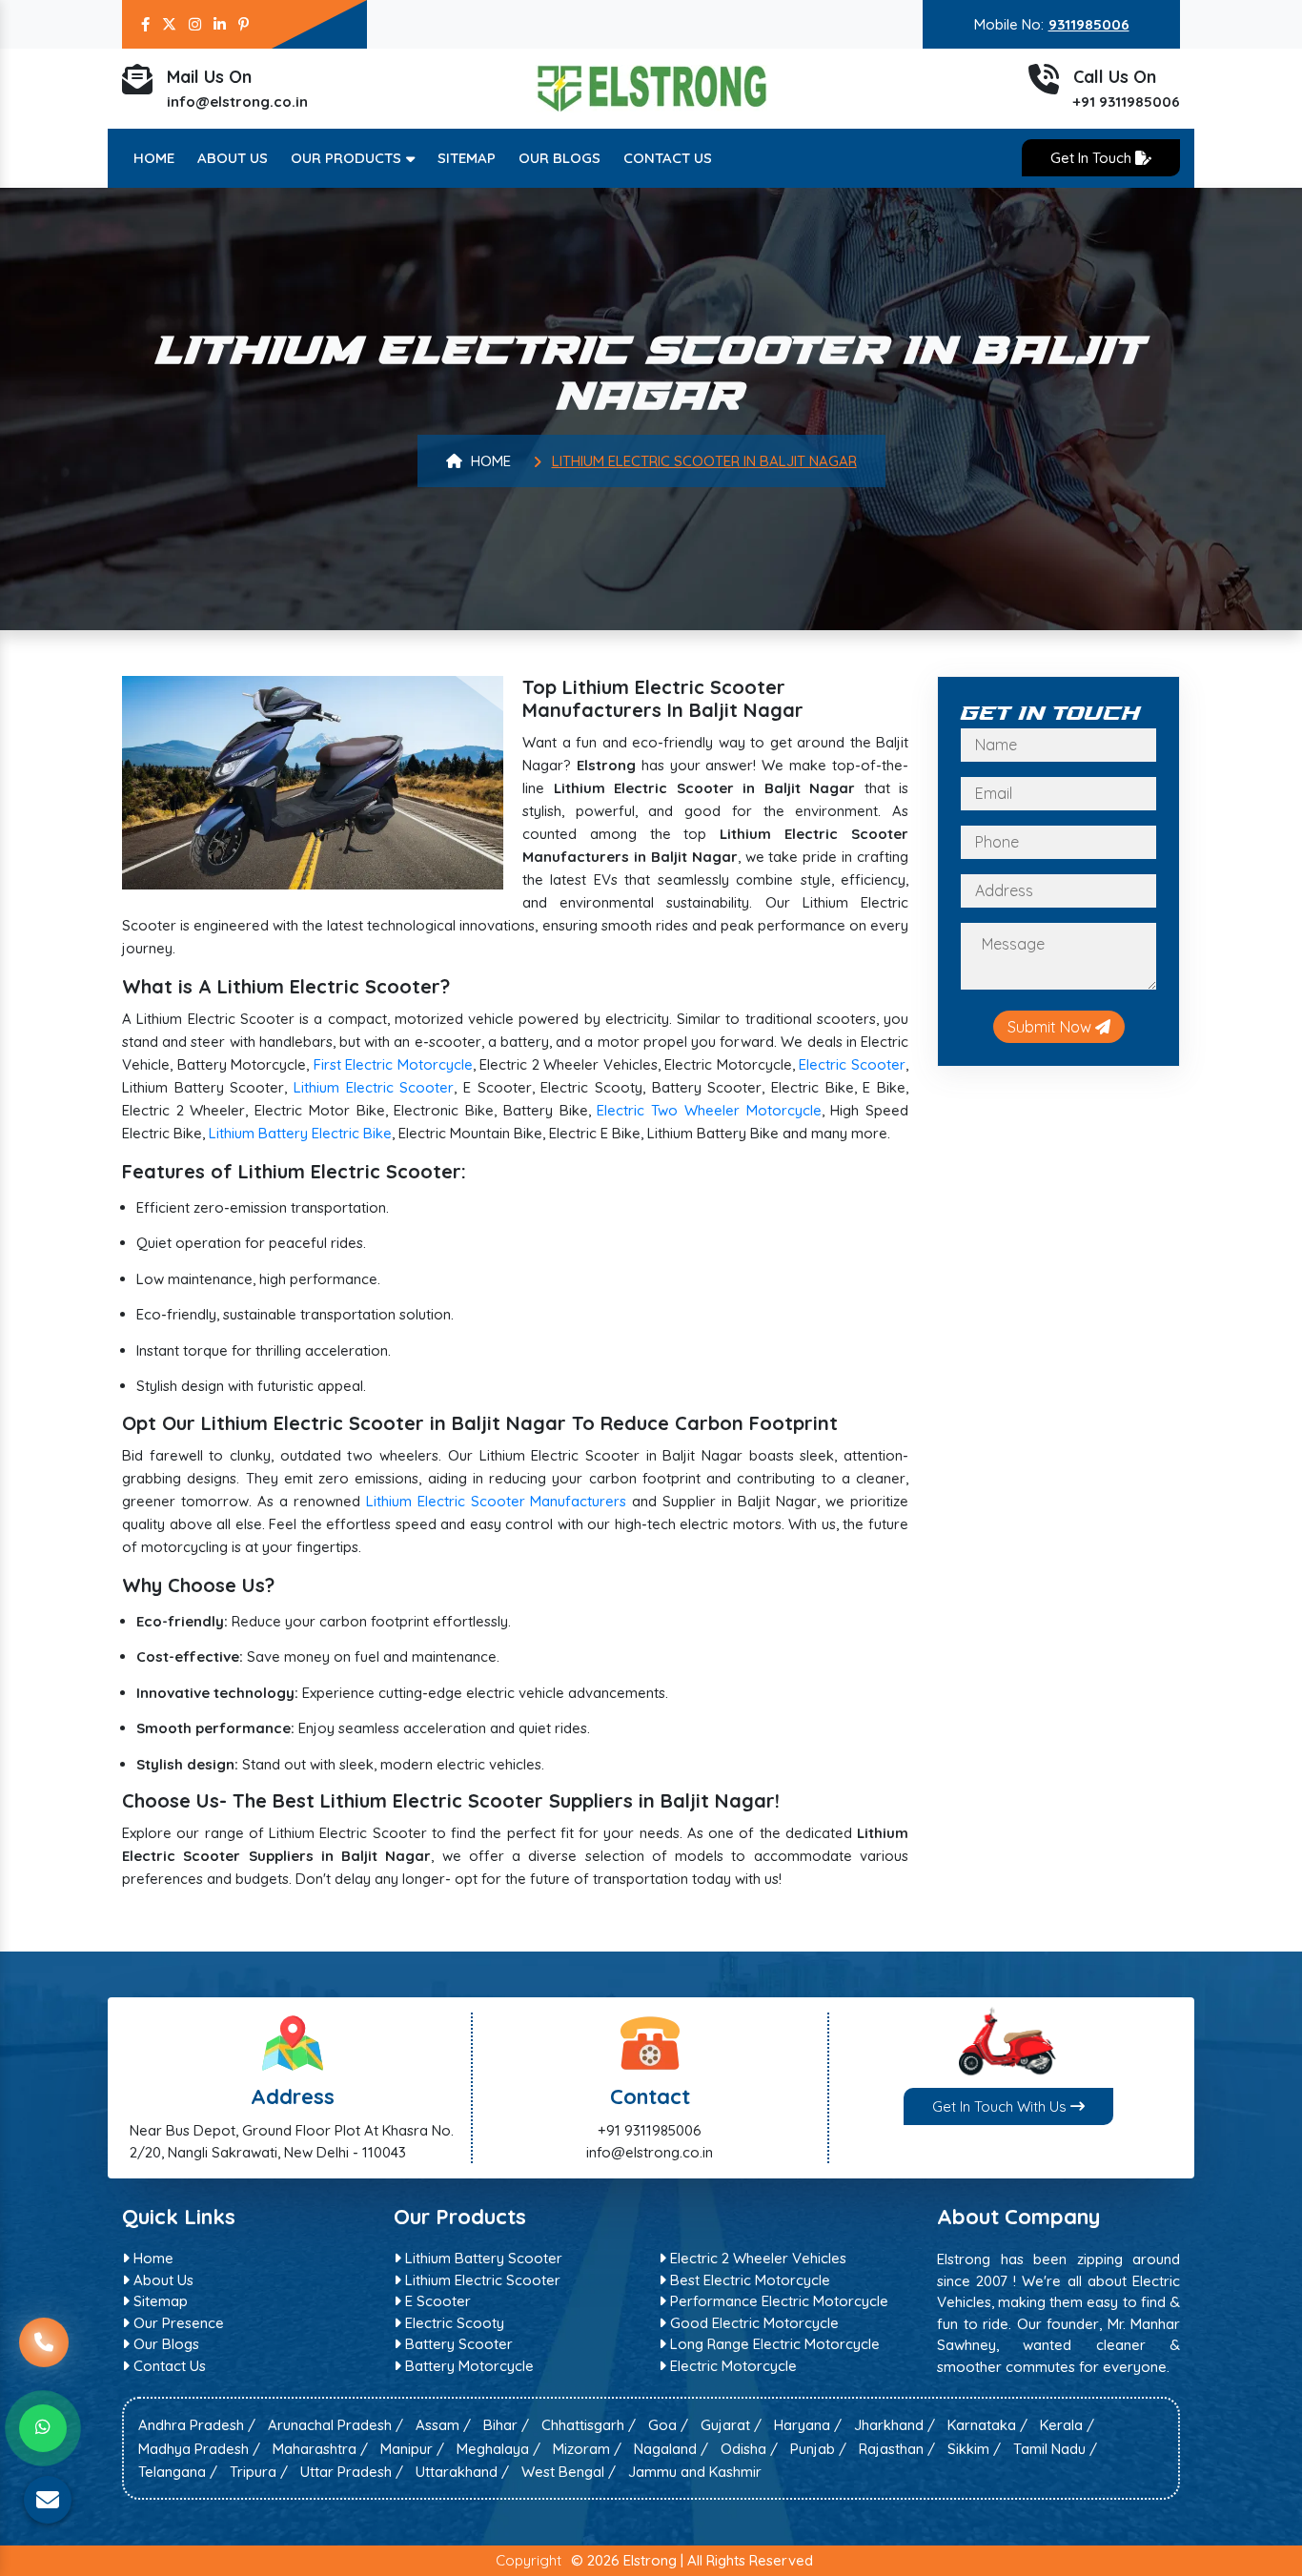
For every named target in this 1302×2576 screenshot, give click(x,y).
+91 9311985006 (1127, 102)
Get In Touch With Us (1001, 2106)
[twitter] (169, 24)
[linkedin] (220, 24)
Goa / (668, 2425)
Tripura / (259, 2472)
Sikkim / (974, 2449)
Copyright (529, 2560)
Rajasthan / (897, 2449)
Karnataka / (987, 2425)
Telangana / (178, 2472)
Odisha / (749, 2449)
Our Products (348, 158)
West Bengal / (569, 2472)
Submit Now (1051, 1027)
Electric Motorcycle (732, 2366)
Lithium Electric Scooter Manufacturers (497, 1501)
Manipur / (412, 2449)
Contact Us (668, 158)
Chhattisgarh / (589, 2425)
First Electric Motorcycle (393, 1064)
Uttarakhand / (462, 2472)
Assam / (443, 2425)
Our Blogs (559, 158)
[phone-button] (44, 2356)
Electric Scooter (852, 1064)
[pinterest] (244, 24)
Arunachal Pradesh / (336, 2425)
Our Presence (177, 2323)
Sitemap (467, 158)
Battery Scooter (457, 2344)
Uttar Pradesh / (352, 2472)
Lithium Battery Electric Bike (300, 1133)
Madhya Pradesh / (199, 2449)
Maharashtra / (320, 2449)
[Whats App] (43, 2428)
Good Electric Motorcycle (753, 2323)
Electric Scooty (453, 2323)
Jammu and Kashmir (695, 2472)
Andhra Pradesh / (197, 2425)
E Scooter (436, 2301)
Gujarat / (731, 2425)
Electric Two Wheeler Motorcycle (709, 1110)
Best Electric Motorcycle (748, 2280)
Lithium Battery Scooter (482, 2258)
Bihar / (506, 2425)
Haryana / (808, 2425)
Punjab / (818, 2449)
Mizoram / (587, 2449)
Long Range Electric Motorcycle (773, 2344)
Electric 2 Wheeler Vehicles (756, 2258)
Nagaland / (671, 2449)
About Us (233, 158)
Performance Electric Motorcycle (777, 2301)
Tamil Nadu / (1055, 2449)
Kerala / (1067, 2425)
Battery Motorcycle (468, 2366)
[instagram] (195, 24)
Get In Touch (1093, 158)
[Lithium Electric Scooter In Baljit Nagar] (313, 780)
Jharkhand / (895, 2425)
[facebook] (145, 24)
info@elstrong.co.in (237, 102)
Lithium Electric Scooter (374, 1087)
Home (154, 158)
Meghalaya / (498, 2449)
